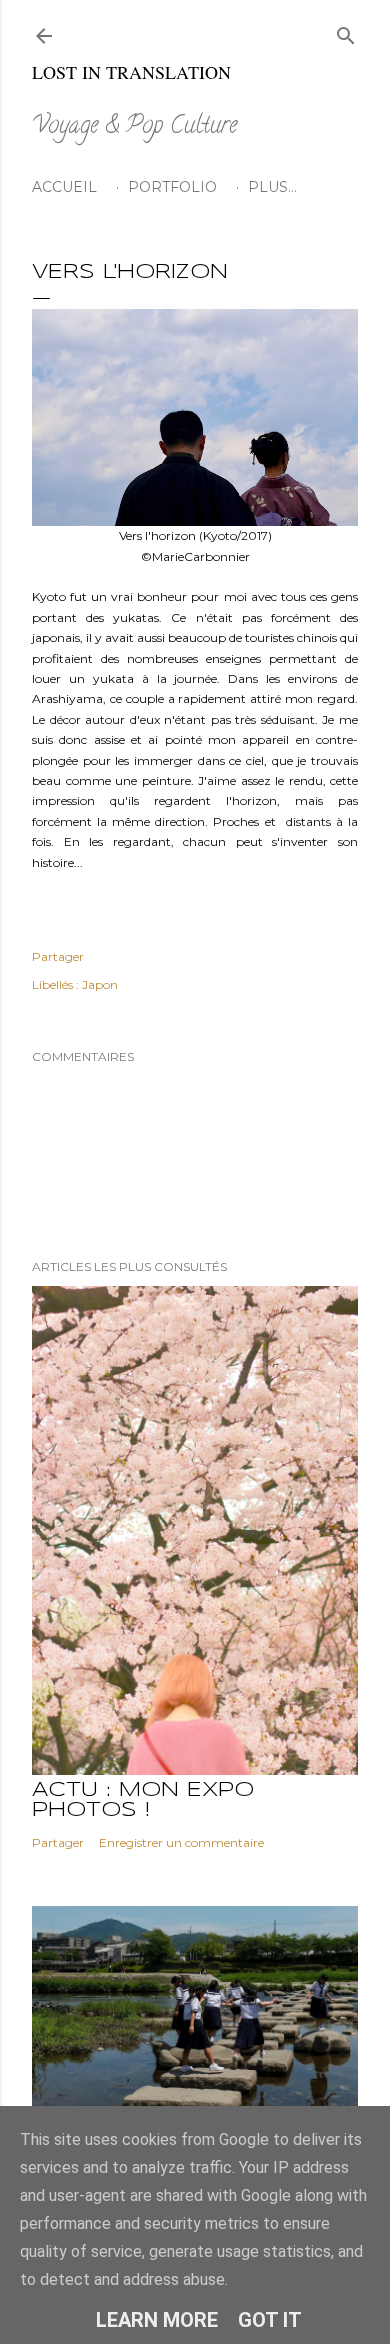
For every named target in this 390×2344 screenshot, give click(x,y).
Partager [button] (58, 956)
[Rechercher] (346, 31)
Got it (270, 2320)
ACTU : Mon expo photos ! (143, 1800)
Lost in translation (131, 72)
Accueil (64, 187)
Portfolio (172, 187)
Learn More (157, 2320)
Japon (100, 984)
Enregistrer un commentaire (181, 1842)
